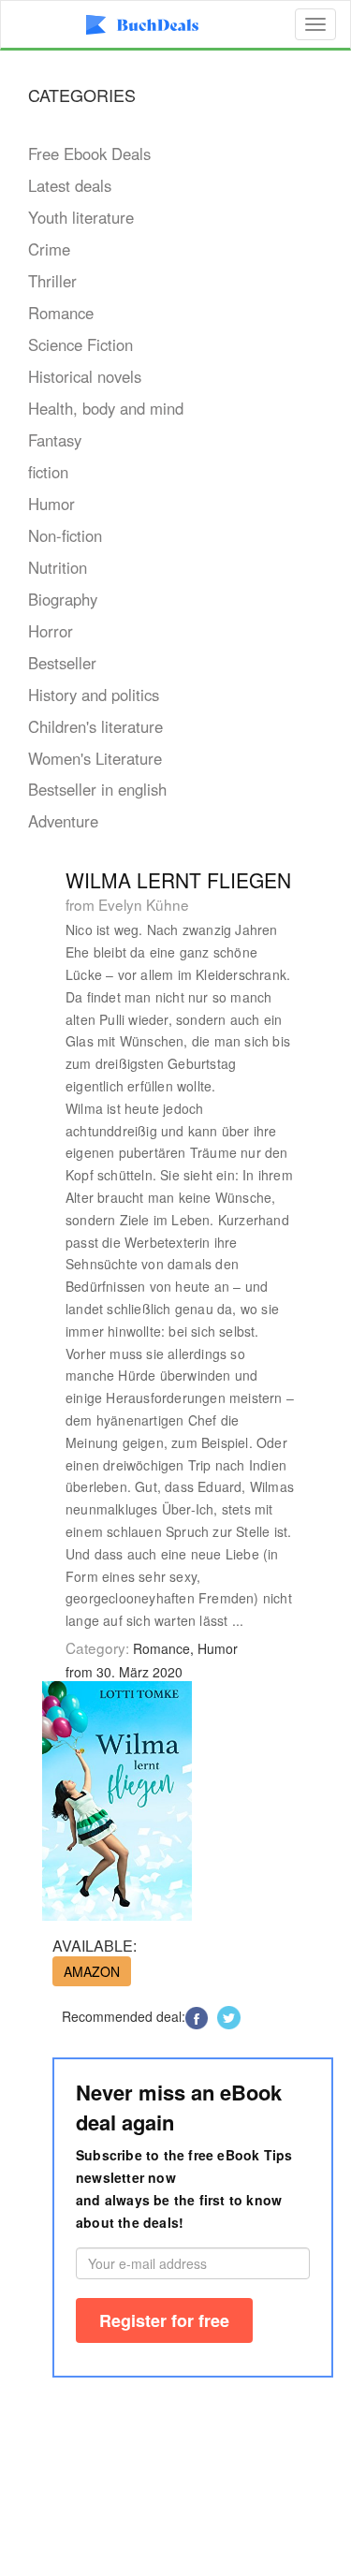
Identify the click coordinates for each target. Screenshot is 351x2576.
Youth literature (81, 217)
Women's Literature (95, 758)
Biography (63, 599)
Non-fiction (65, 535)
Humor (51, 504)
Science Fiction (80, 344)
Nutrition (58, 567)
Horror (51, 631)
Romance (61, 313)
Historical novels (85, 376)
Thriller (52, 281)
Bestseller (62, 663)
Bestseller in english (97, 789)
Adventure (63, 821)
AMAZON (92, 1971)
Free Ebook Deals (89, 154)
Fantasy (55, 440)
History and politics (94, 695)
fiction (48, 472)
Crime (49, 249)
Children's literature (95, 726)
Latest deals (70, 185)
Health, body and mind (106, 408)
